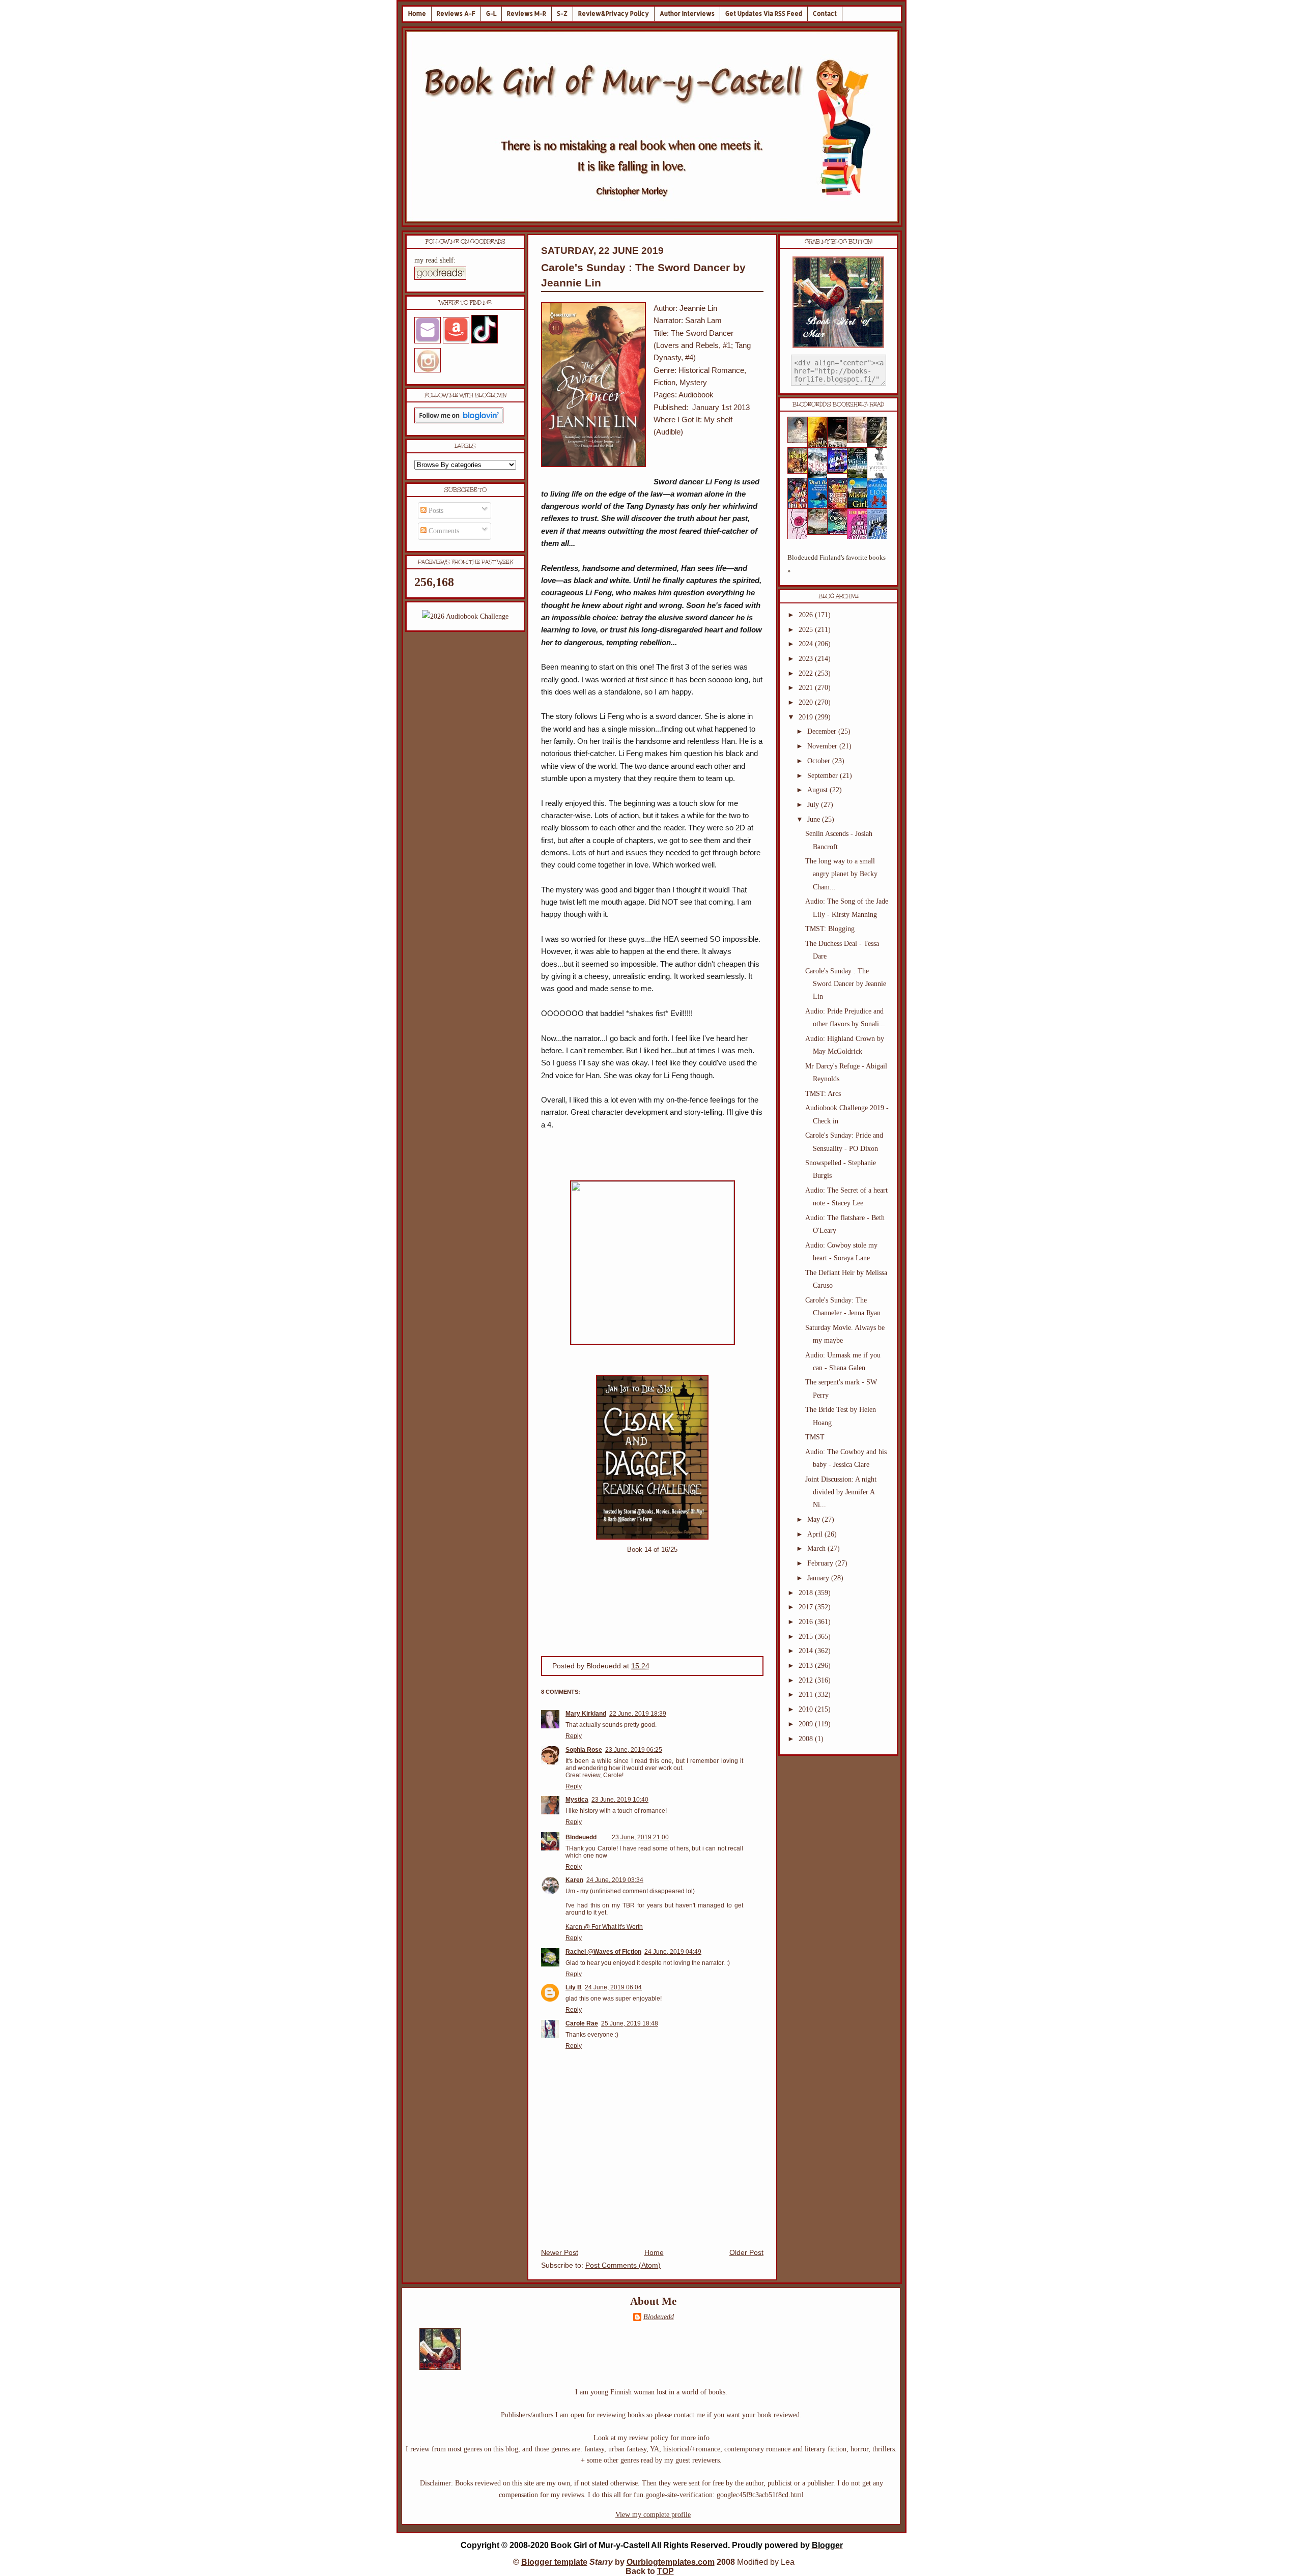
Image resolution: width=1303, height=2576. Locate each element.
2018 (807, 1593)
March (817, 1549)
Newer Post (560, 2253)
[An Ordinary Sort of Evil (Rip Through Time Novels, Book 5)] (840, 532)
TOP (665, 2571)
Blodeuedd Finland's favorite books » (837, 564)
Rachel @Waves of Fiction (603, 1952)
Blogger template (554, 2562)
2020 (807, 702)
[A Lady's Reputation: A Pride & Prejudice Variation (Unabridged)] (820, 532)
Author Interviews (687, 13)
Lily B (574, 1987)
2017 (807, 1607)
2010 (807, 1709)
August (818, 790)
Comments (443, 531)
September (824, 776)
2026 (807, 615)
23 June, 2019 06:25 (634, 1750)
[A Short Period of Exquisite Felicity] (801, 441)
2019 (807, 717)
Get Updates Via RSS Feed (764, 13)
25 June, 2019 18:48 (630, 2023)
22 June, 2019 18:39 (638, 1714)
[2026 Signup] (465, 616)
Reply (574, 1736)
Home (417, 13)
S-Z (562, 13)
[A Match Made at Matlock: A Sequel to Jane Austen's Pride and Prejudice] (860, 441)
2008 (807, 1739)
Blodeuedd (581, 1837)
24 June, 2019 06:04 (613, 1987)
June (815, 819)
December (823, 731)
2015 (807, 1637)
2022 (807, 673)
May (815, 1519)
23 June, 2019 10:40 (620, 1800)
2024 (807, 644)
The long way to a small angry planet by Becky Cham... (841, 874)
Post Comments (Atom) (623, 2265)
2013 (807, 1666)
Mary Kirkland (586, 1714)
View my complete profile (653, 2515)
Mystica (577, 1800)
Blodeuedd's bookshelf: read (838, 404)
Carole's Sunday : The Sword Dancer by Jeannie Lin (846, 984)
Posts (435, 511)
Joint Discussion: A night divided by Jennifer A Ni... (841, 1492)
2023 (807, 659)
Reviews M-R (527, 13)
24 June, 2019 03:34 (615, 1880)
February (821, 1563)
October (820, 761)
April (816, 1534)
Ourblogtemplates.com (671, 2562)
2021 (807, 688)
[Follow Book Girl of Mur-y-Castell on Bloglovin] (459, 421)
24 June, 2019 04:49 (673, 1952)
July (814, 805)
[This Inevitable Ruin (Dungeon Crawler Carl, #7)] (801, 471)
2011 (807, 1695)
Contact (825, 13)
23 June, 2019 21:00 (640, 1837)
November (823, 746)
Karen (574, 1880)
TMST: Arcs (823, 1094)
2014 (807, 1651)
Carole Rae (582, 2023)
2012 (807, 1680)
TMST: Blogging (830, 929)
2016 (807, 1622)
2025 (807, 630)
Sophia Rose (584, 1750)
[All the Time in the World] (840, 471)
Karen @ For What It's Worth (604, 1927)
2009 (807, 1724)
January (819, 1578)
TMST (815, 1437)
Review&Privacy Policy (614, 13)
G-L (491, 13)
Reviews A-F (456, 13)
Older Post (746, 2253)
